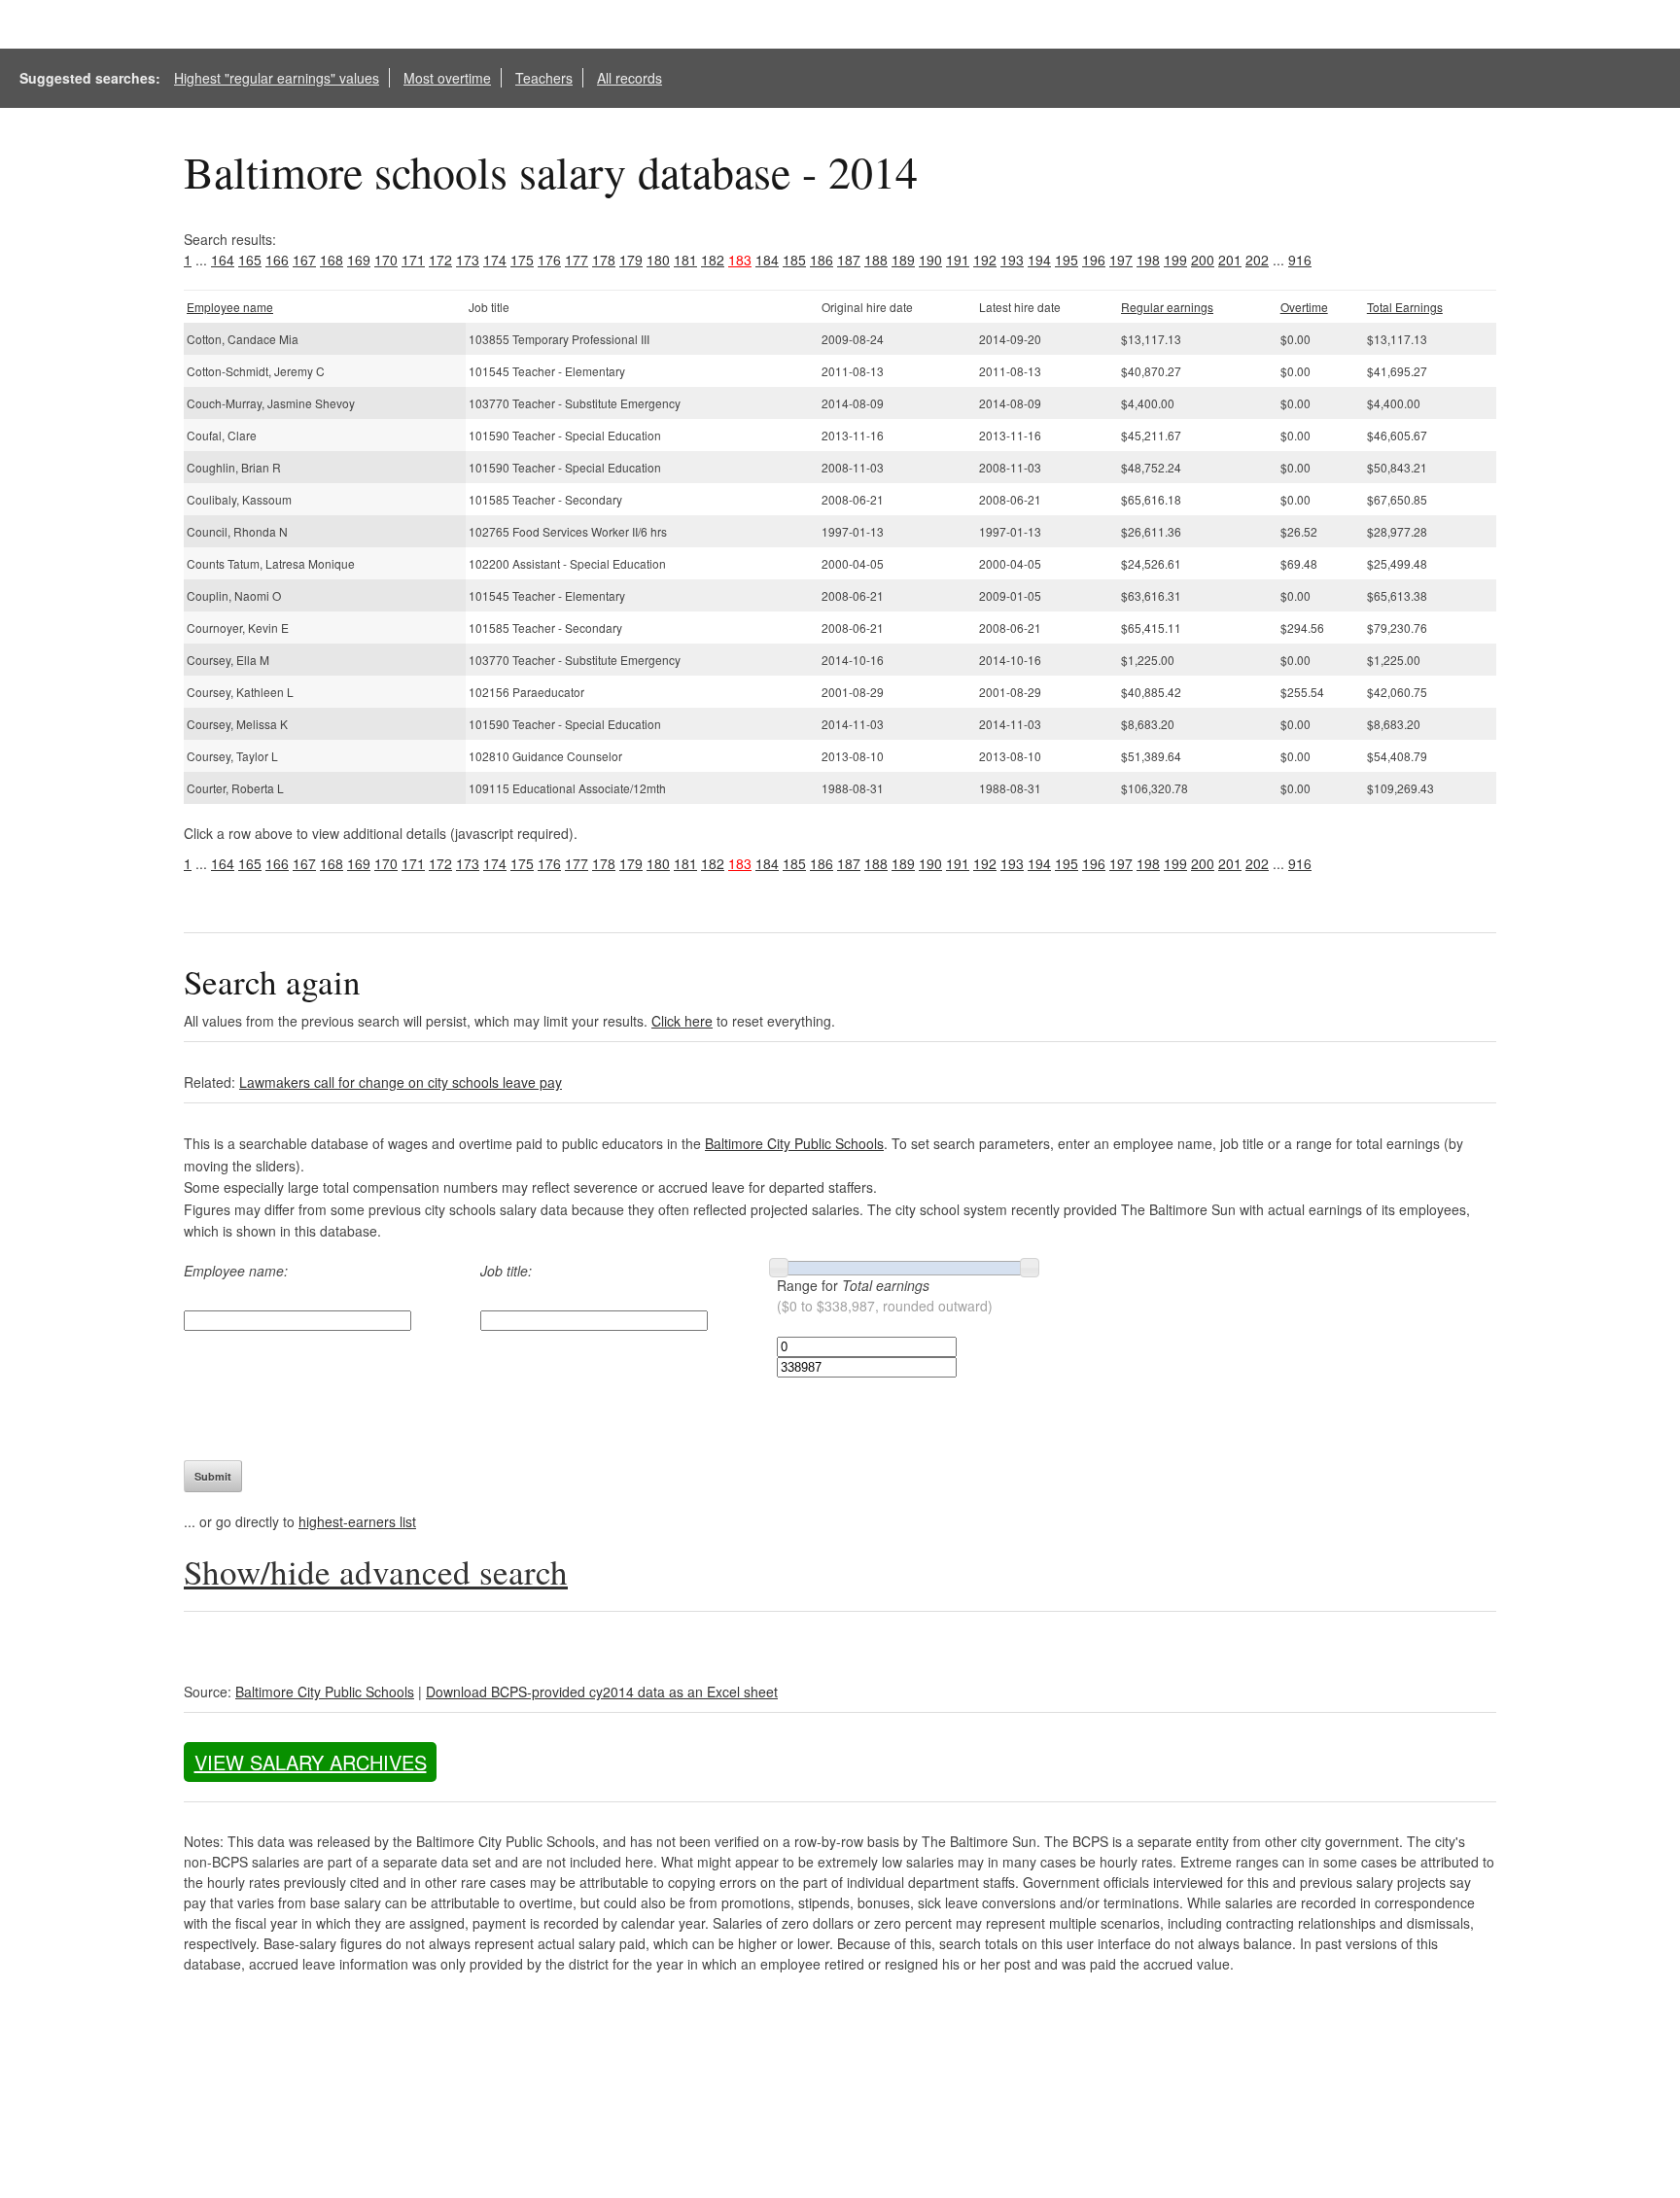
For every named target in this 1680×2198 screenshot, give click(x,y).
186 (822, 260)
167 (304, 260)
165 (250, 260)
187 (849, 260)
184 (767, 260)
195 (1067, 260)
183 (740, 260)
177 (577, 260)
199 (1175, 260)
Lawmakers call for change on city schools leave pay (401, 1082)
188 (876, 260)
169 (359, 260)
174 (495, 260)
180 (658, 260)
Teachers (544, 78)
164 (223, 260)
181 (685, 260)
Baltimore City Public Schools (794, 1143)
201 (1230, 260)
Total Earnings (1405, 307)
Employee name (230, 307)
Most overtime (447, 78)
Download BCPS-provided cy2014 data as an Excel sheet (602, 1692)
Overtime (1304, 307)
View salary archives (311, 1762)
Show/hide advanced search (376, 1571)
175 (522, 260)
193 (1012, 260)
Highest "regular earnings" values (277, 78)
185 (794, 260)
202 (1257, 260)
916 (1300, 260)
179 (631, 260)
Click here (682, 1021)
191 (958, 260)
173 (468, 260)
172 (440, 260)
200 (1203, 260)
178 (604, 260)
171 (413, 260)
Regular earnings (1167, 307)
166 (277, 260)
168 (332, 260)
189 (903, 260)
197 (1121, 260)
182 (713, 260)
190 (930, 260)
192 (985, 260)
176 (549, 260)
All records (630, 78)
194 (1039, 260)
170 (386, 260)
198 (1148, 260)
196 (1094, 260)
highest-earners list (357, 1521)
